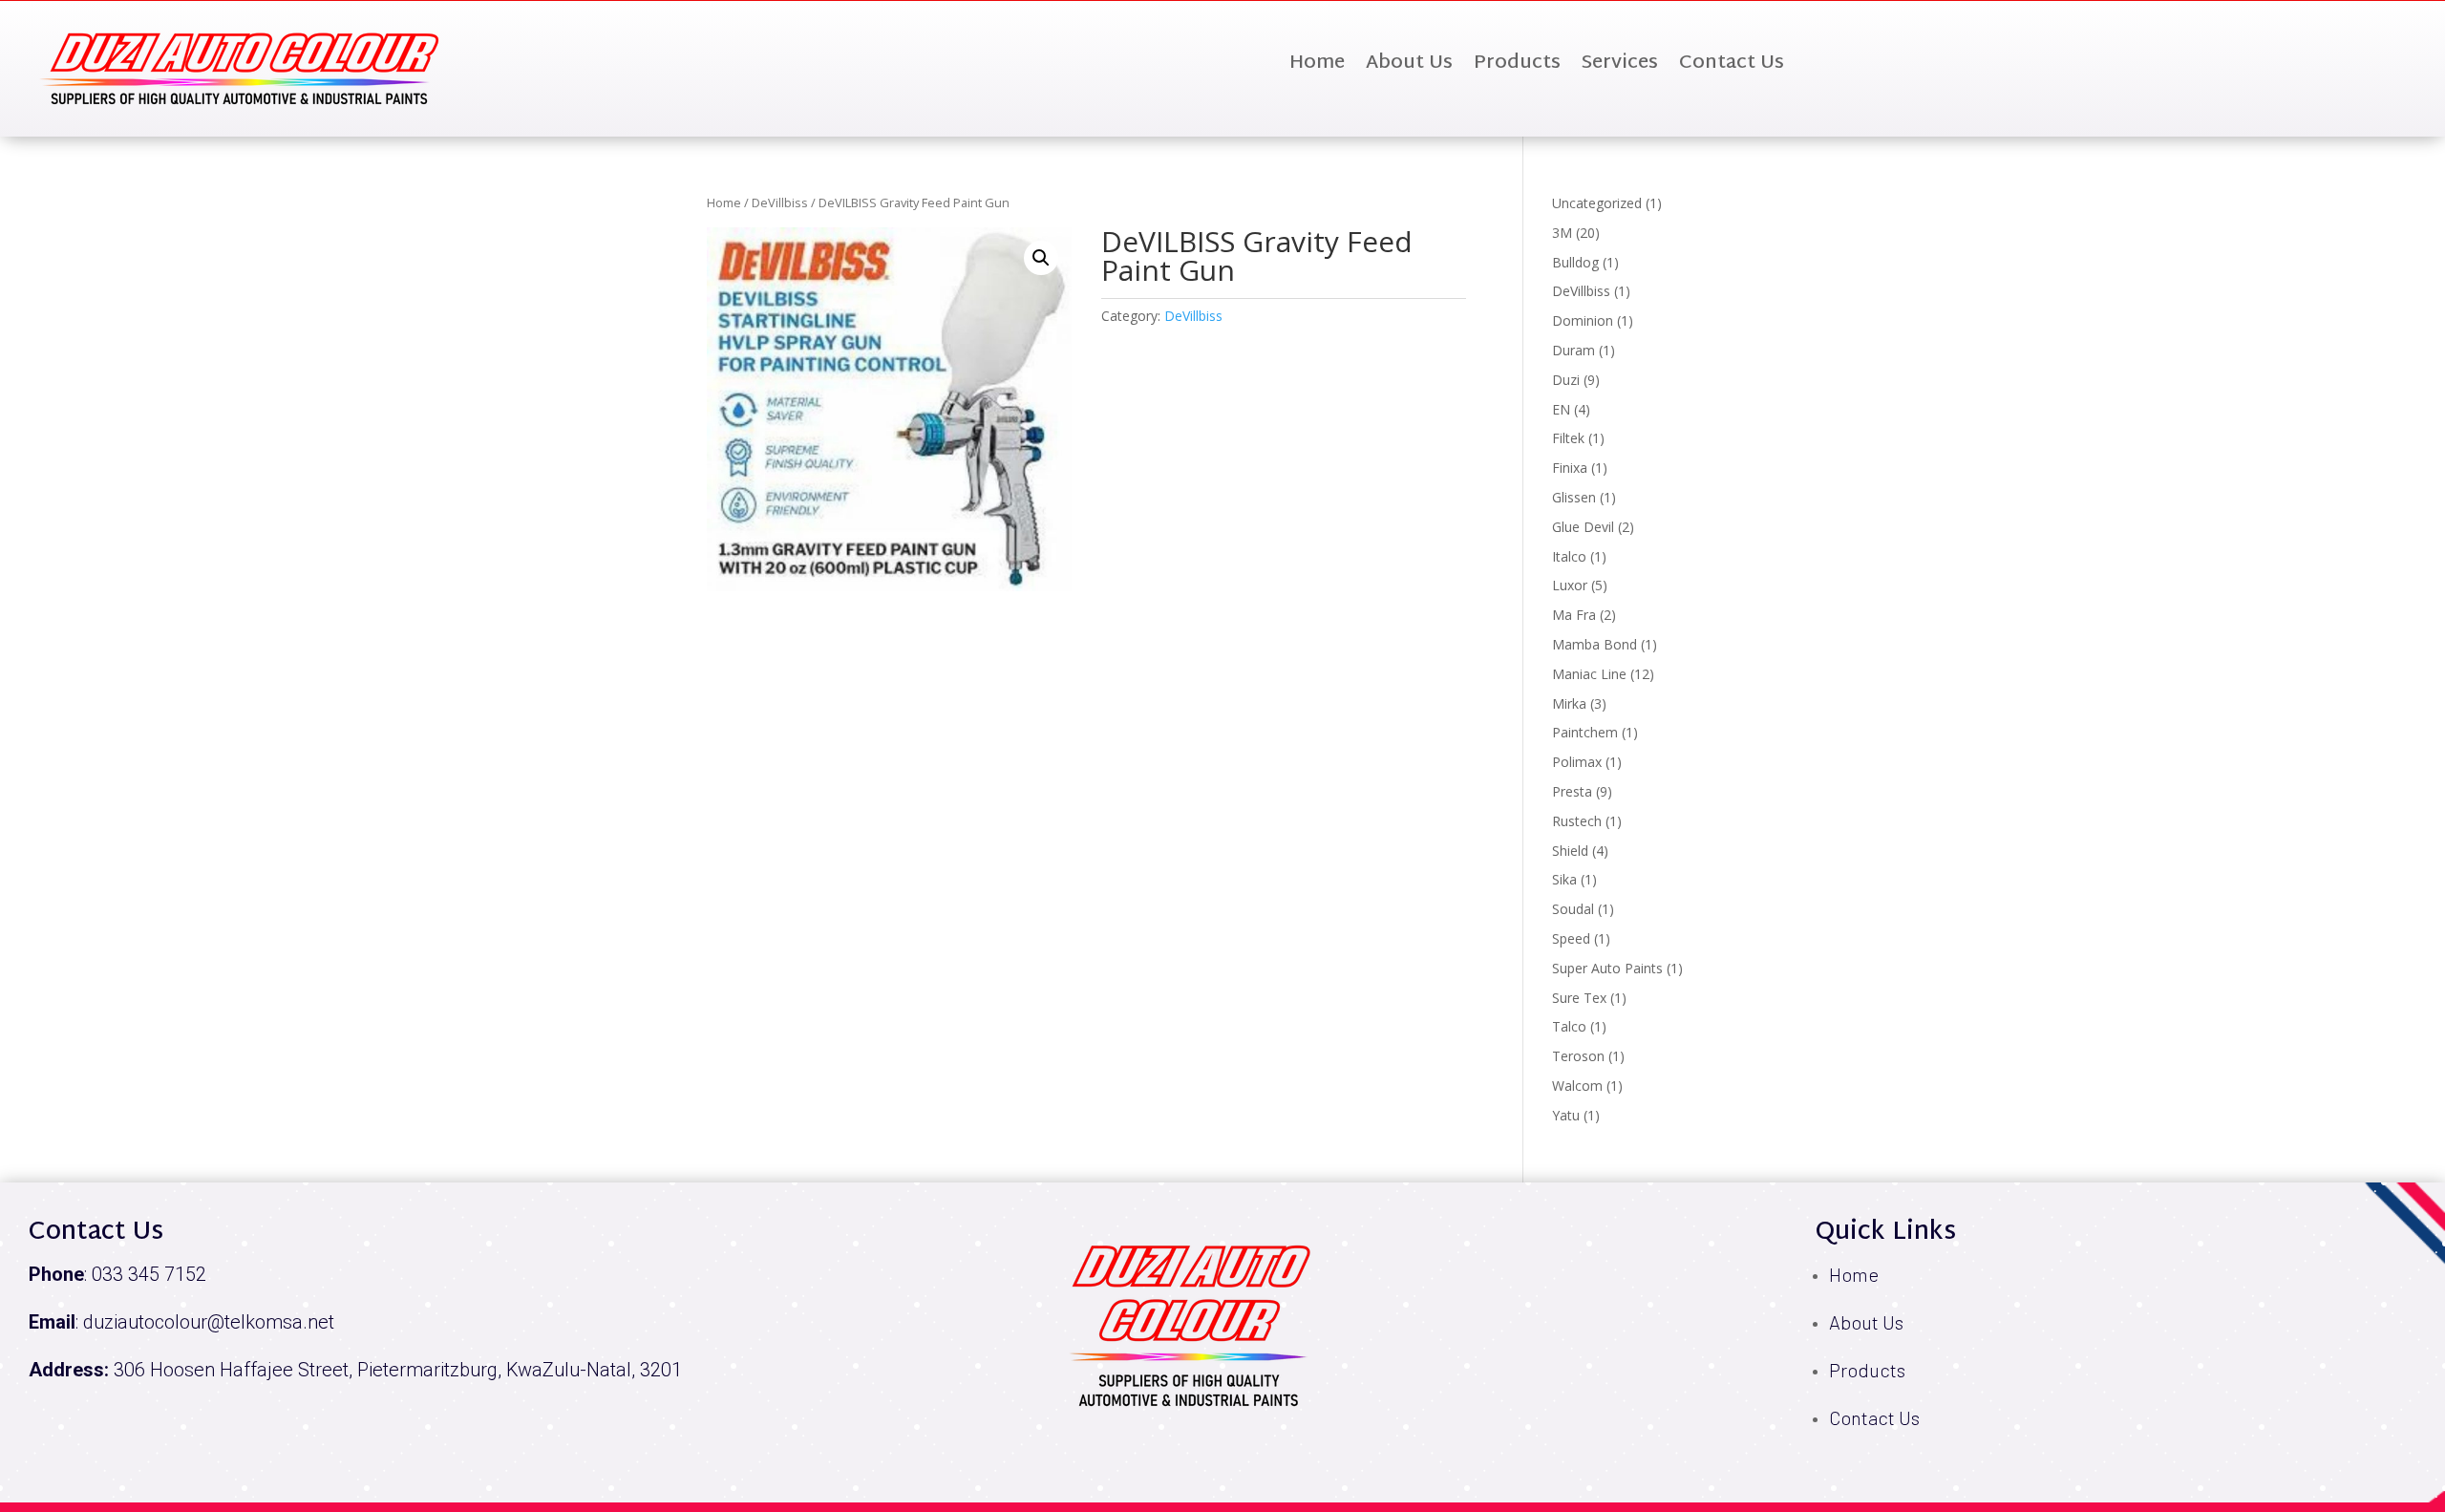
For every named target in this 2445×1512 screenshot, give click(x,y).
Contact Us (1732, 67)
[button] (1041, 258)
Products (1517, 67)
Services (1620, 67)
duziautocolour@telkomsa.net (209, 1322)
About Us (1409, 67)
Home (1317, 67)
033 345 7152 (149, 1274)
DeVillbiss (780, 202)
